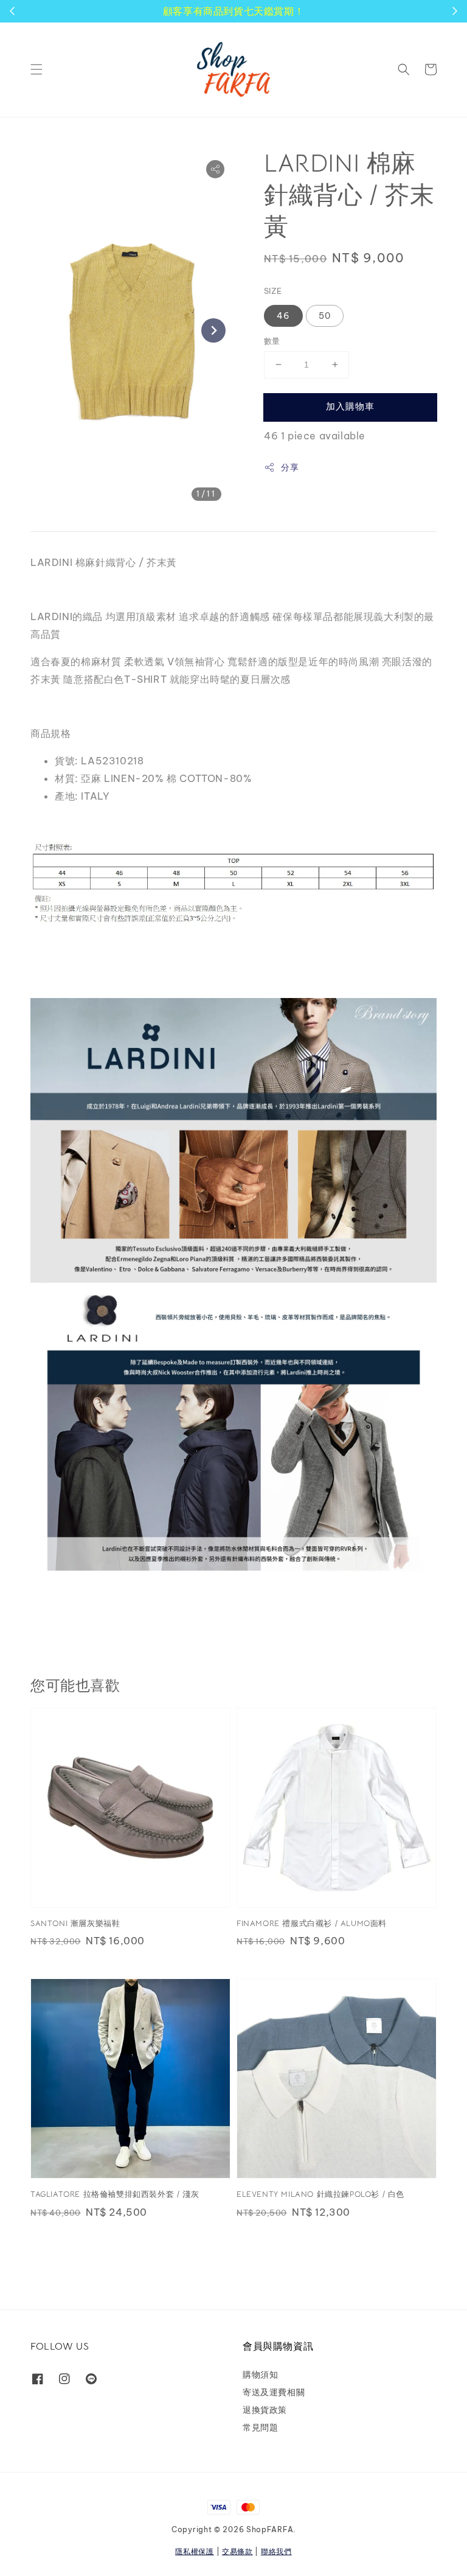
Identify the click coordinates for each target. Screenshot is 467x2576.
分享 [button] (290, 467)
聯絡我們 (276, 2551)
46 (283, 316)
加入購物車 (350, 406)
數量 (272, 341)
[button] (36, 69)
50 (325, 316)
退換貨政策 (265, 2410)
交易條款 (237, 2551)
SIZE (273, 291)
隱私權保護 (195, 2551)
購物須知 (260, 2375)
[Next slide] (213, 330)
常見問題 (260, 2428)
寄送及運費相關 (274, 2392)
